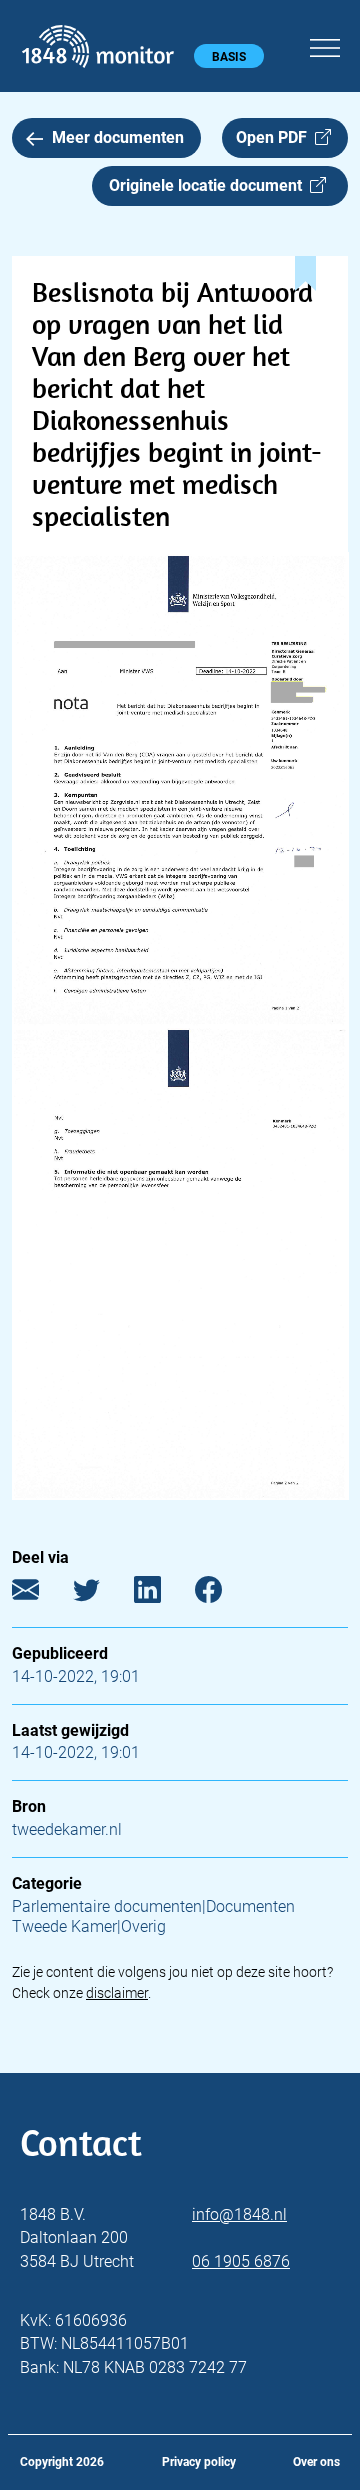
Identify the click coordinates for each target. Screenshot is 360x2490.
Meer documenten (118, 137)
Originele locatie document (209, 185)
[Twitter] (101, 1593)
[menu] (325, 45)
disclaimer (117, 1993)
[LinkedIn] (162, 1593)
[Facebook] (223, 1593)
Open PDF (275, 137)
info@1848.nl (239, 2214)
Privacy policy (199, 2462)
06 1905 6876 (241, 2261)
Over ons (316, 2462)
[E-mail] (40, 1593)
